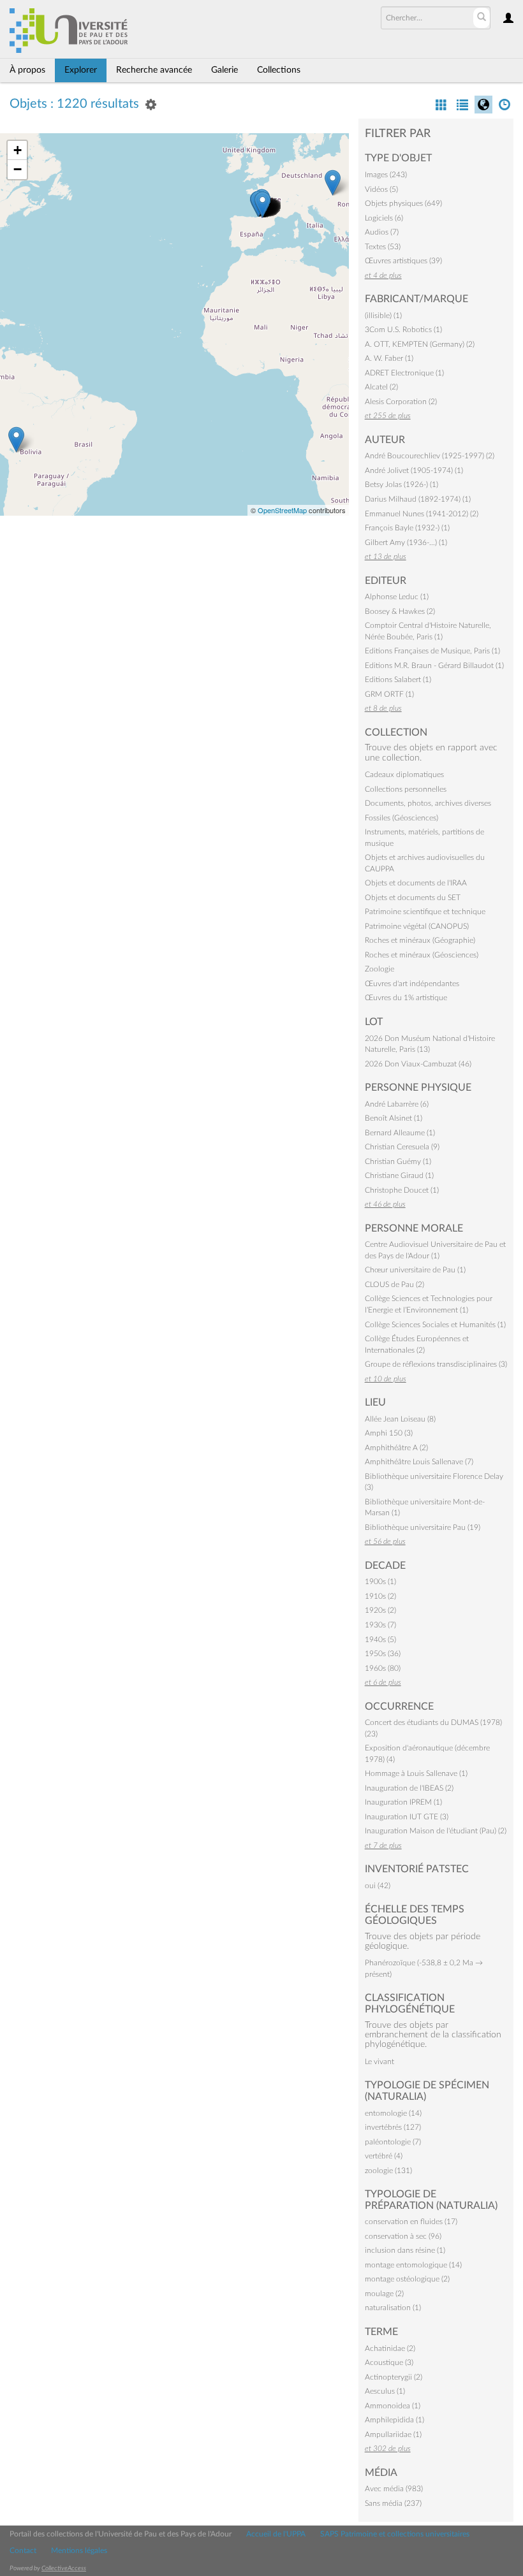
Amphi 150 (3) (389, 1433)
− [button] (18, 169)
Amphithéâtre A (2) (396, 1448)
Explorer (81, 70)
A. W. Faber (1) (389, 358)
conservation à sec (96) (403, 2236)
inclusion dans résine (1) (405, 2250)
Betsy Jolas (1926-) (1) (401, 484)
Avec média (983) (394, 2489)
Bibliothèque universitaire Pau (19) (423, 1527)
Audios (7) (382, 232)
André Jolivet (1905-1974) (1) (414, 470)
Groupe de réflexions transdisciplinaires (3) (436, 1364)
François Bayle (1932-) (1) (407, 528)
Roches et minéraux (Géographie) (420, 940)
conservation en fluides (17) (411, 2222)
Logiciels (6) (384, 218)
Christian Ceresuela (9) (402, 1147)
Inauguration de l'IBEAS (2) (409, 1788)
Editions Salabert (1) (398, 680)
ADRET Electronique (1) (404, 373)
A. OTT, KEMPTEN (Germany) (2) (420, 344)
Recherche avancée (154, 70)
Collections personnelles (406, 789)
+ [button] (18, 150)
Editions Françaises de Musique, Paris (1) (432, 651)
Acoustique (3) (389, 2362)
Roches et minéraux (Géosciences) (422, 955)
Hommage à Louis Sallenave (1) (416, 1773)
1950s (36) (383, 1654)
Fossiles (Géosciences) (401, 818)
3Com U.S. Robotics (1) (403, 330)
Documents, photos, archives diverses (428, 803)
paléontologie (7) (393, 2142)
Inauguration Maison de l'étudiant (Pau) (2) (436, 1831)
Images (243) (386, 175)
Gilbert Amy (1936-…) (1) (406, 542)
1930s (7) (380, 1625)
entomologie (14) (393, 2113)
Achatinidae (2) (390, 2348)
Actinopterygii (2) (394, 2377)
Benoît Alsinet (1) (394, 1118)
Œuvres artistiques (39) (403, 261)
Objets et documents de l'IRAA (416, 883)
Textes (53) (383, 247)
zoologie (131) (388, 2171)
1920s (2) (380, 1610)
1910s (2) (380, 1596)
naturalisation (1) (393, 2308)
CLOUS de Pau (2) (394, 1284)
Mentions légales (79, 2551)
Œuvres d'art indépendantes (412, 984)
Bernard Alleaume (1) (400, 1133)
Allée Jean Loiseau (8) (400, 1419)
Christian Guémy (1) (398, 1161)
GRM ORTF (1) (389, 694)
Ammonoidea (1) (393, 2406)
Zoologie (379, 969)
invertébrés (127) (393, 2127)
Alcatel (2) (381, 387)
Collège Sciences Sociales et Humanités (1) (435, 1325)
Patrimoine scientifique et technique (425, 912)
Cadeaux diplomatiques (404, 775)
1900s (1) (380, 1582)
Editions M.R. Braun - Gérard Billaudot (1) (434, 666)
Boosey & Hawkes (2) (400, 611)
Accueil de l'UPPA (276, 2534)
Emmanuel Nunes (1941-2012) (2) (422, 514)
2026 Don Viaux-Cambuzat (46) (418, 1064)
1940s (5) (380, 1640)
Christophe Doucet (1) (402, 1190)
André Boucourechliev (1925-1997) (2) (430, 456)
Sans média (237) (393, 2503)
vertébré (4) (384, 2156)
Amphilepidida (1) (394, 2420)
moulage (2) (384, 2294)
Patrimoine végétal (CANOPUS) (417, 926)
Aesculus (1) (385, 2391)
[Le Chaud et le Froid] (262, 204)
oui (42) (378, 1886)
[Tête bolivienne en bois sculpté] (16, 440)
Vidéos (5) (381, 189)
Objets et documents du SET (413, 898)
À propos (27, 70)
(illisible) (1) (383, 316)
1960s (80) (383, 1668)
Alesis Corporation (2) (401, 402)
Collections (279, 70)
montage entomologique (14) (413, 2265)
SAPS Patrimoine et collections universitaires (395, 2534)
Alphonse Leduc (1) (397, 597)
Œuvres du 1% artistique (406, 998)
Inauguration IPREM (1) (403, 1802)
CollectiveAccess (64, 2568)
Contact (23, 2551)
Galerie (225, 70)
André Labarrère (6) (397, 1104)
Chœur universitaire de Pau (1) (415, 1270)
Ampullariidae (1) (393, 2434)
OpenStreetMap (282, 510)
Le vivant (379, 2062)
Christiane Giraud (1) (399, 1175)
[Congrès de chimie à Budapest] (333, 183)
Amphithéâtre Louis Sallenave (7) (419, 1462)
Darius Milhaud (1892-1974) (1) (418, 499)
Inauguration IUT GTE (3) (407, 1817)
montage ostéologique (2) (407, 2279)
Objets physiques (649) (403, 203)
